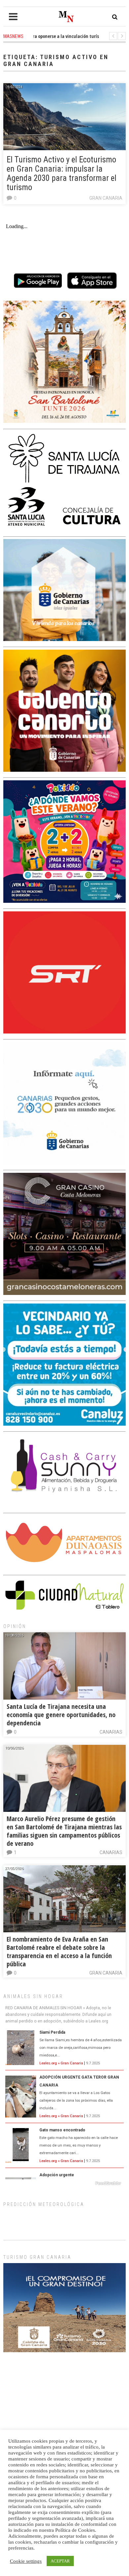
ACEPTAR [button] (60, 2561)
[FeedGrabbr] (64, 2183)
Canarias (111, 1732)
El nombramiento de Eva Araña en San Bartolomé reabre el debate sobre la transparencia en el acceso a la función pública (59, 1951)
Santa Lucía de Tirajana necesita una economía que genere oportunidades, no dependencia (61, 1715)
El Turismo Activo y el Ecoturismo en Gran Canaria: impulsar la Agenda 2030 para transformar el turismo (62, 173)
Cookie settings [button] (26, 2561)
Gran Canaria (106, 198)
